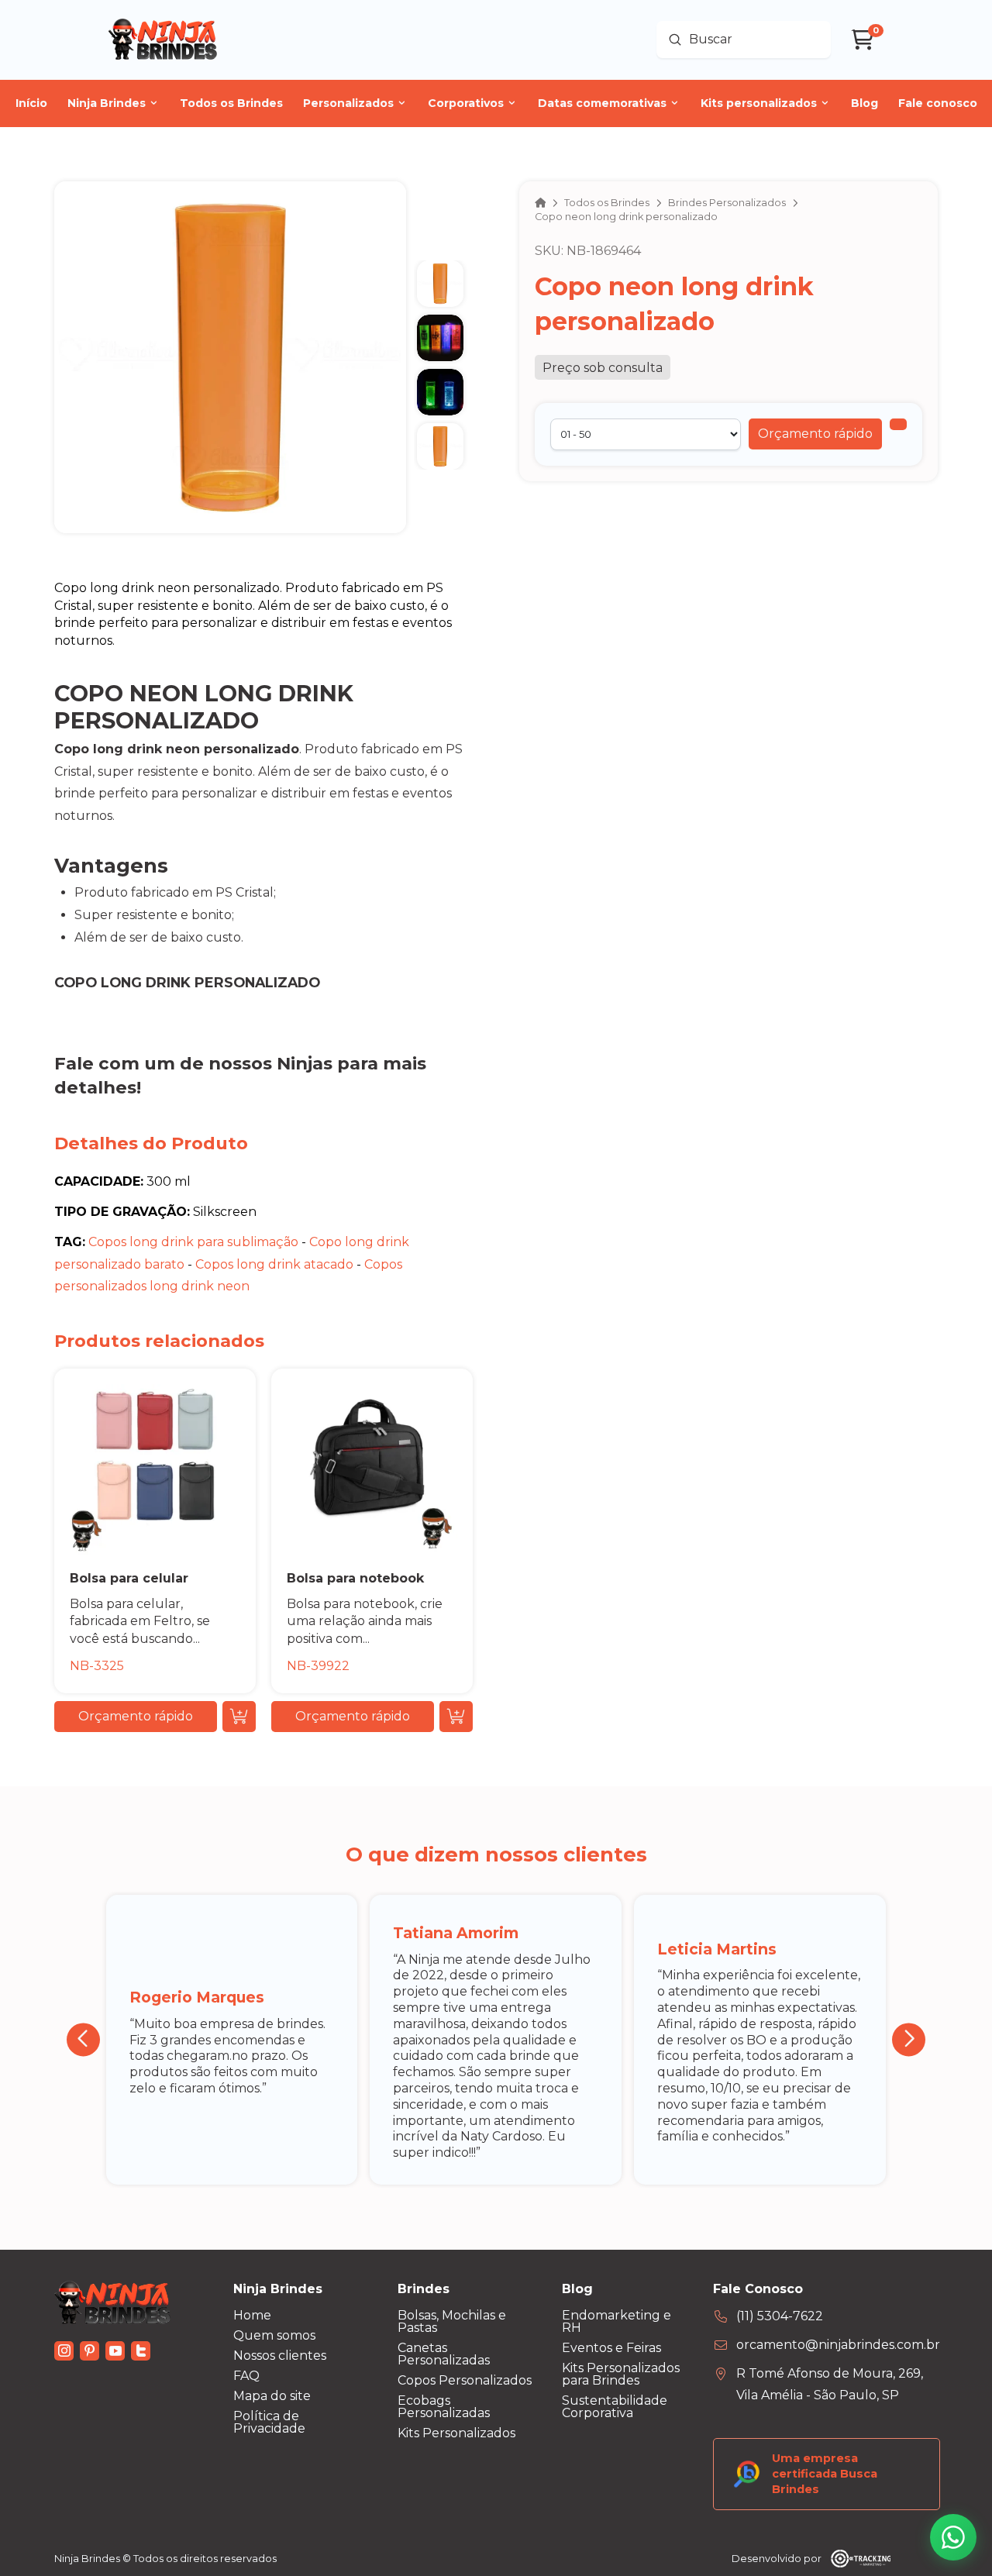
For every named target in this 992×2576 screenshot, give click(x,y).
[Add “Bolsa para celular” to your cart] (239, 1717)
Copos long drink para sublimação (193, 1242)
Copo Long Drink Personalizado (187, 982)
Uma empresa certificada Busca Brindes (825, 2474)
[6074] (898, 424)
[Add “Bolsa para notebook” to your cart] (456, 1717)
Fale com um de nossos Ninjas (193, 1063)
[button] (815, 434)
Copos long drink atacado (274, 1264)
